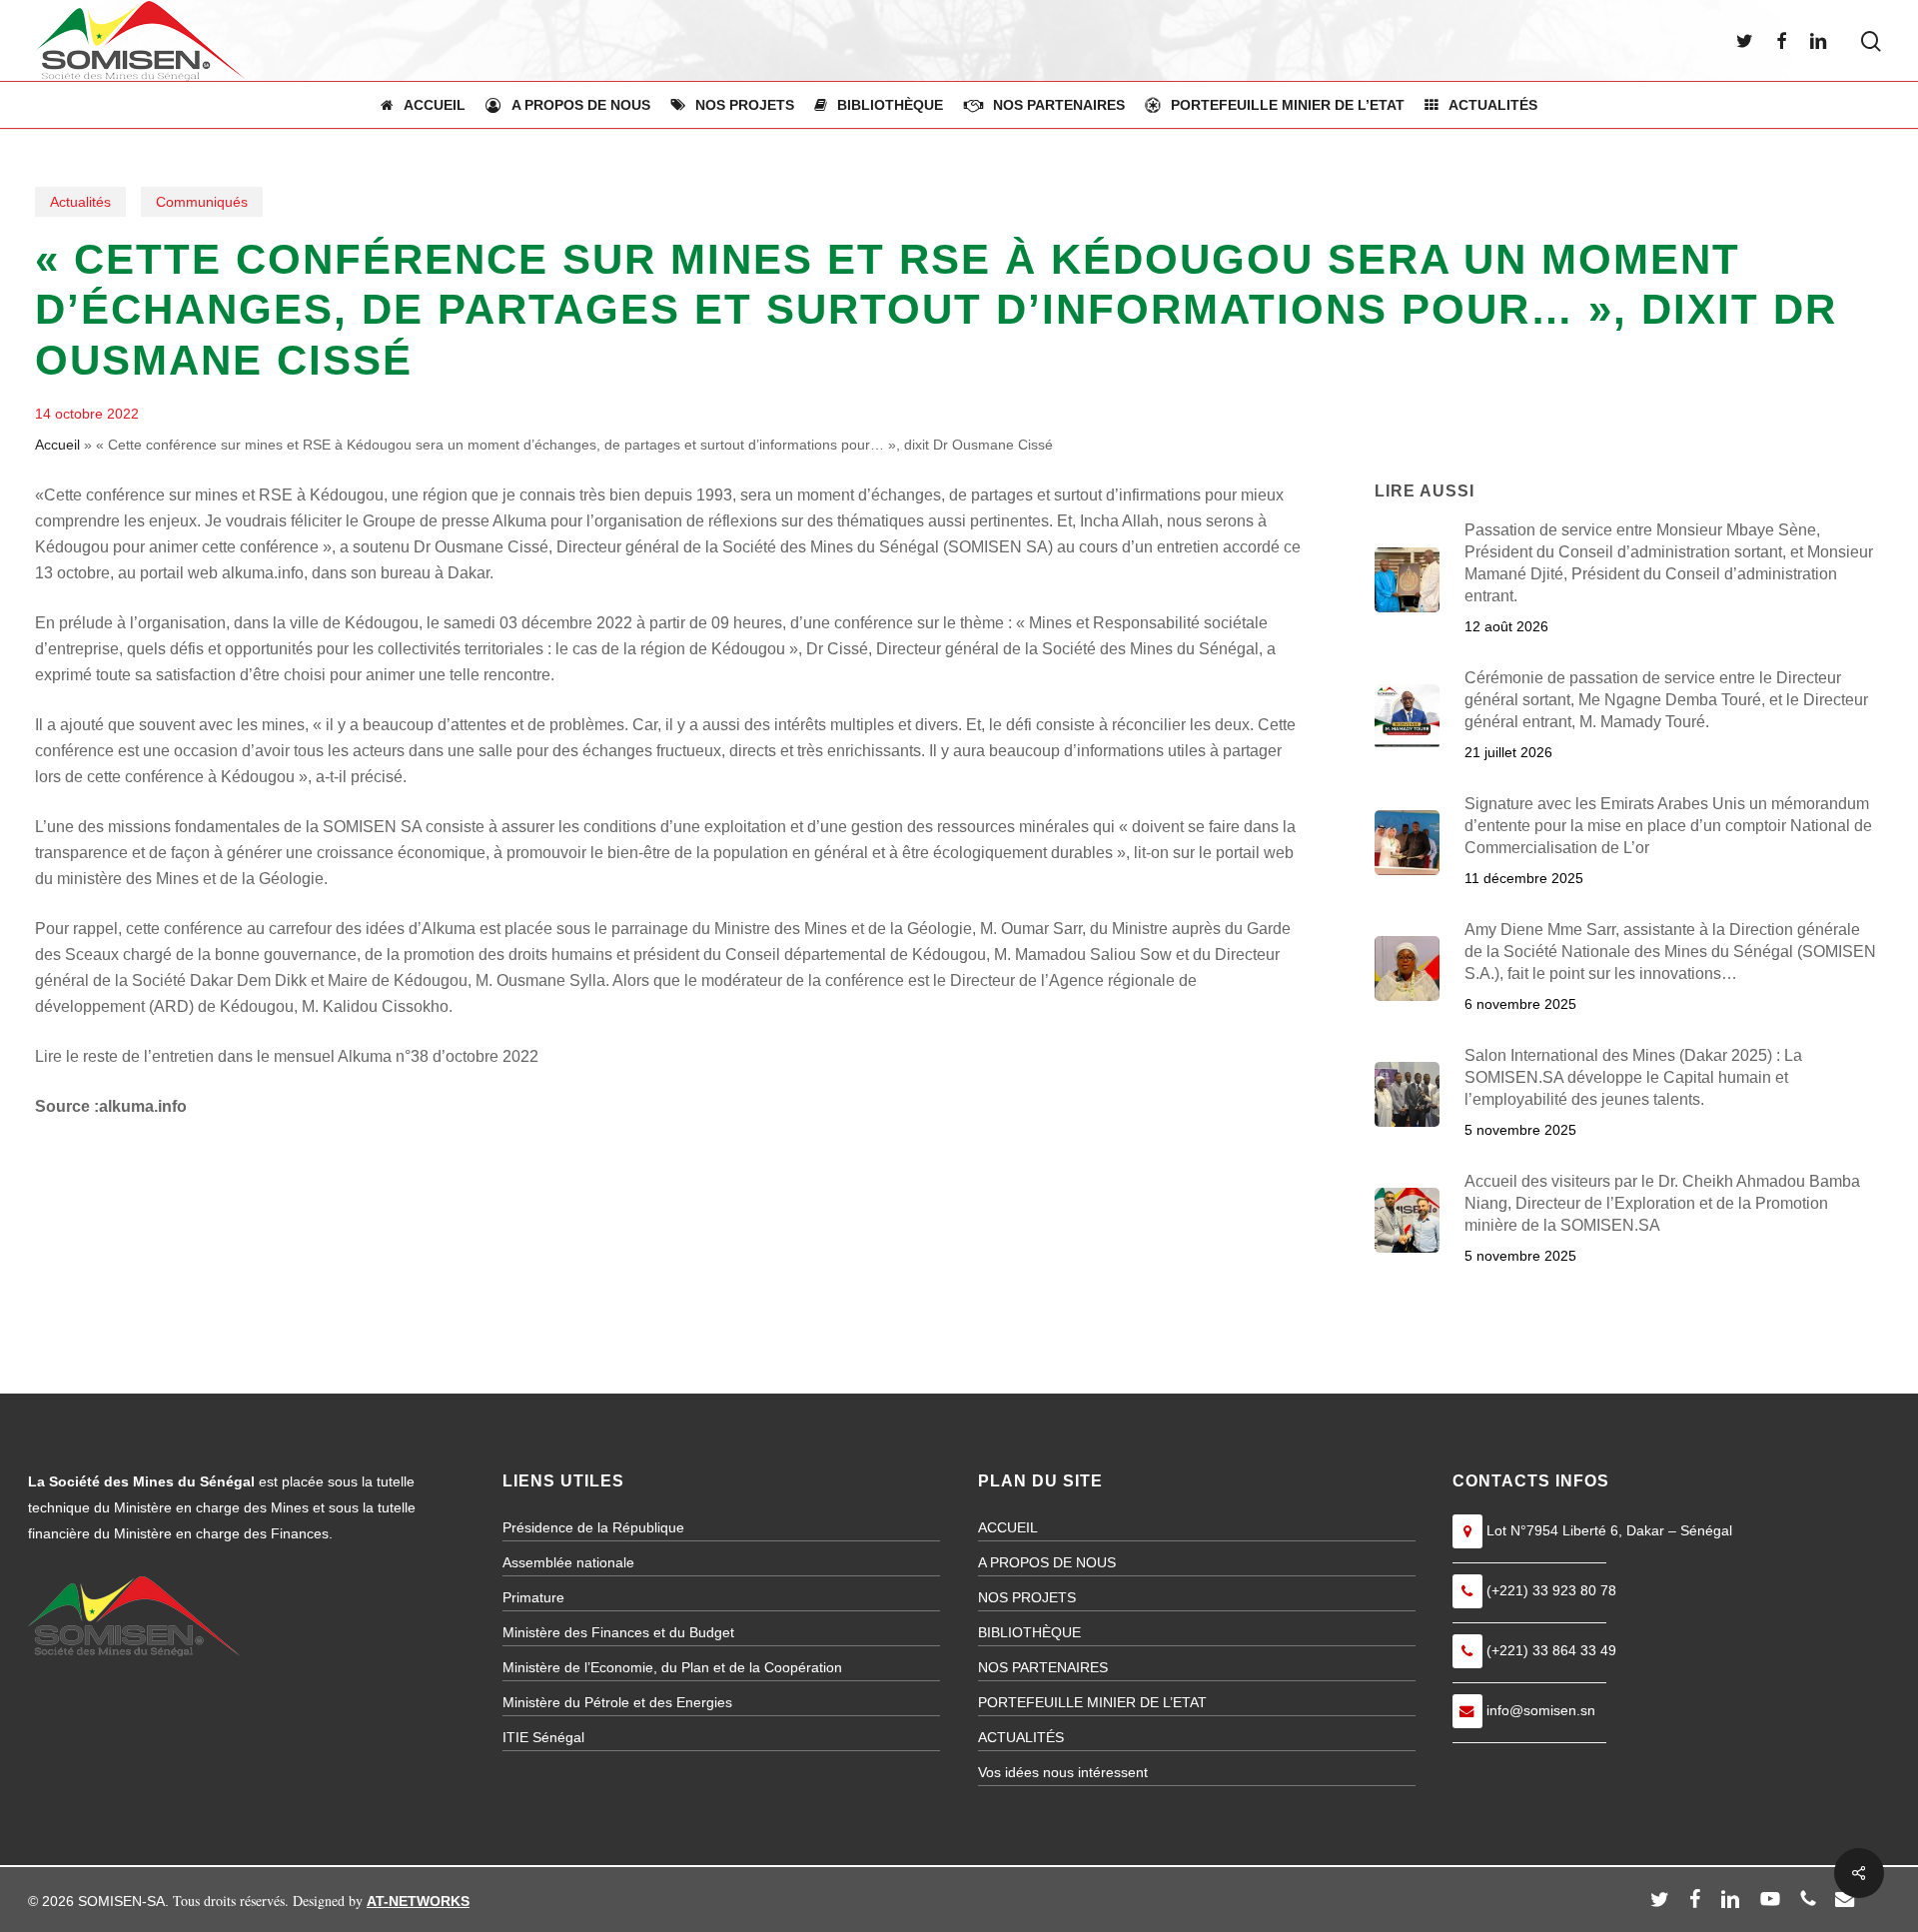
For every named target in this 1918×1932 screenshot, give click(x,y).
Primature (533, 1597)
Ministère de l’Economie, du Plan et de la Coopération (672, 1667)
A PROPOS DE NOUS (1047, 1562)
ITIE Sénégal (543, 1737)
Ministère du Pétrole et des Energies (617, 1702)
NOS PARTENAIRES (1043, 1667)
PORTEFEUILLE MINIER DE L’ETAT (1092, 1702)
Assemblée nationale (568, 1562)
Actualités (80, 202)
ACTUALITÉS (1021, 1737)
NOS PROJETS (1027, 1597)
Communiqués (202, 202)
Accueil (57, 445)
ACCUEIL (1008, 1527)
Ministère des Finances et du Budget (618, 1632)
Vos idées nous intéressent (1063, 1772)
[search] (1871, 41)
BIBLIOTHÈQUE (1029, 1632)
